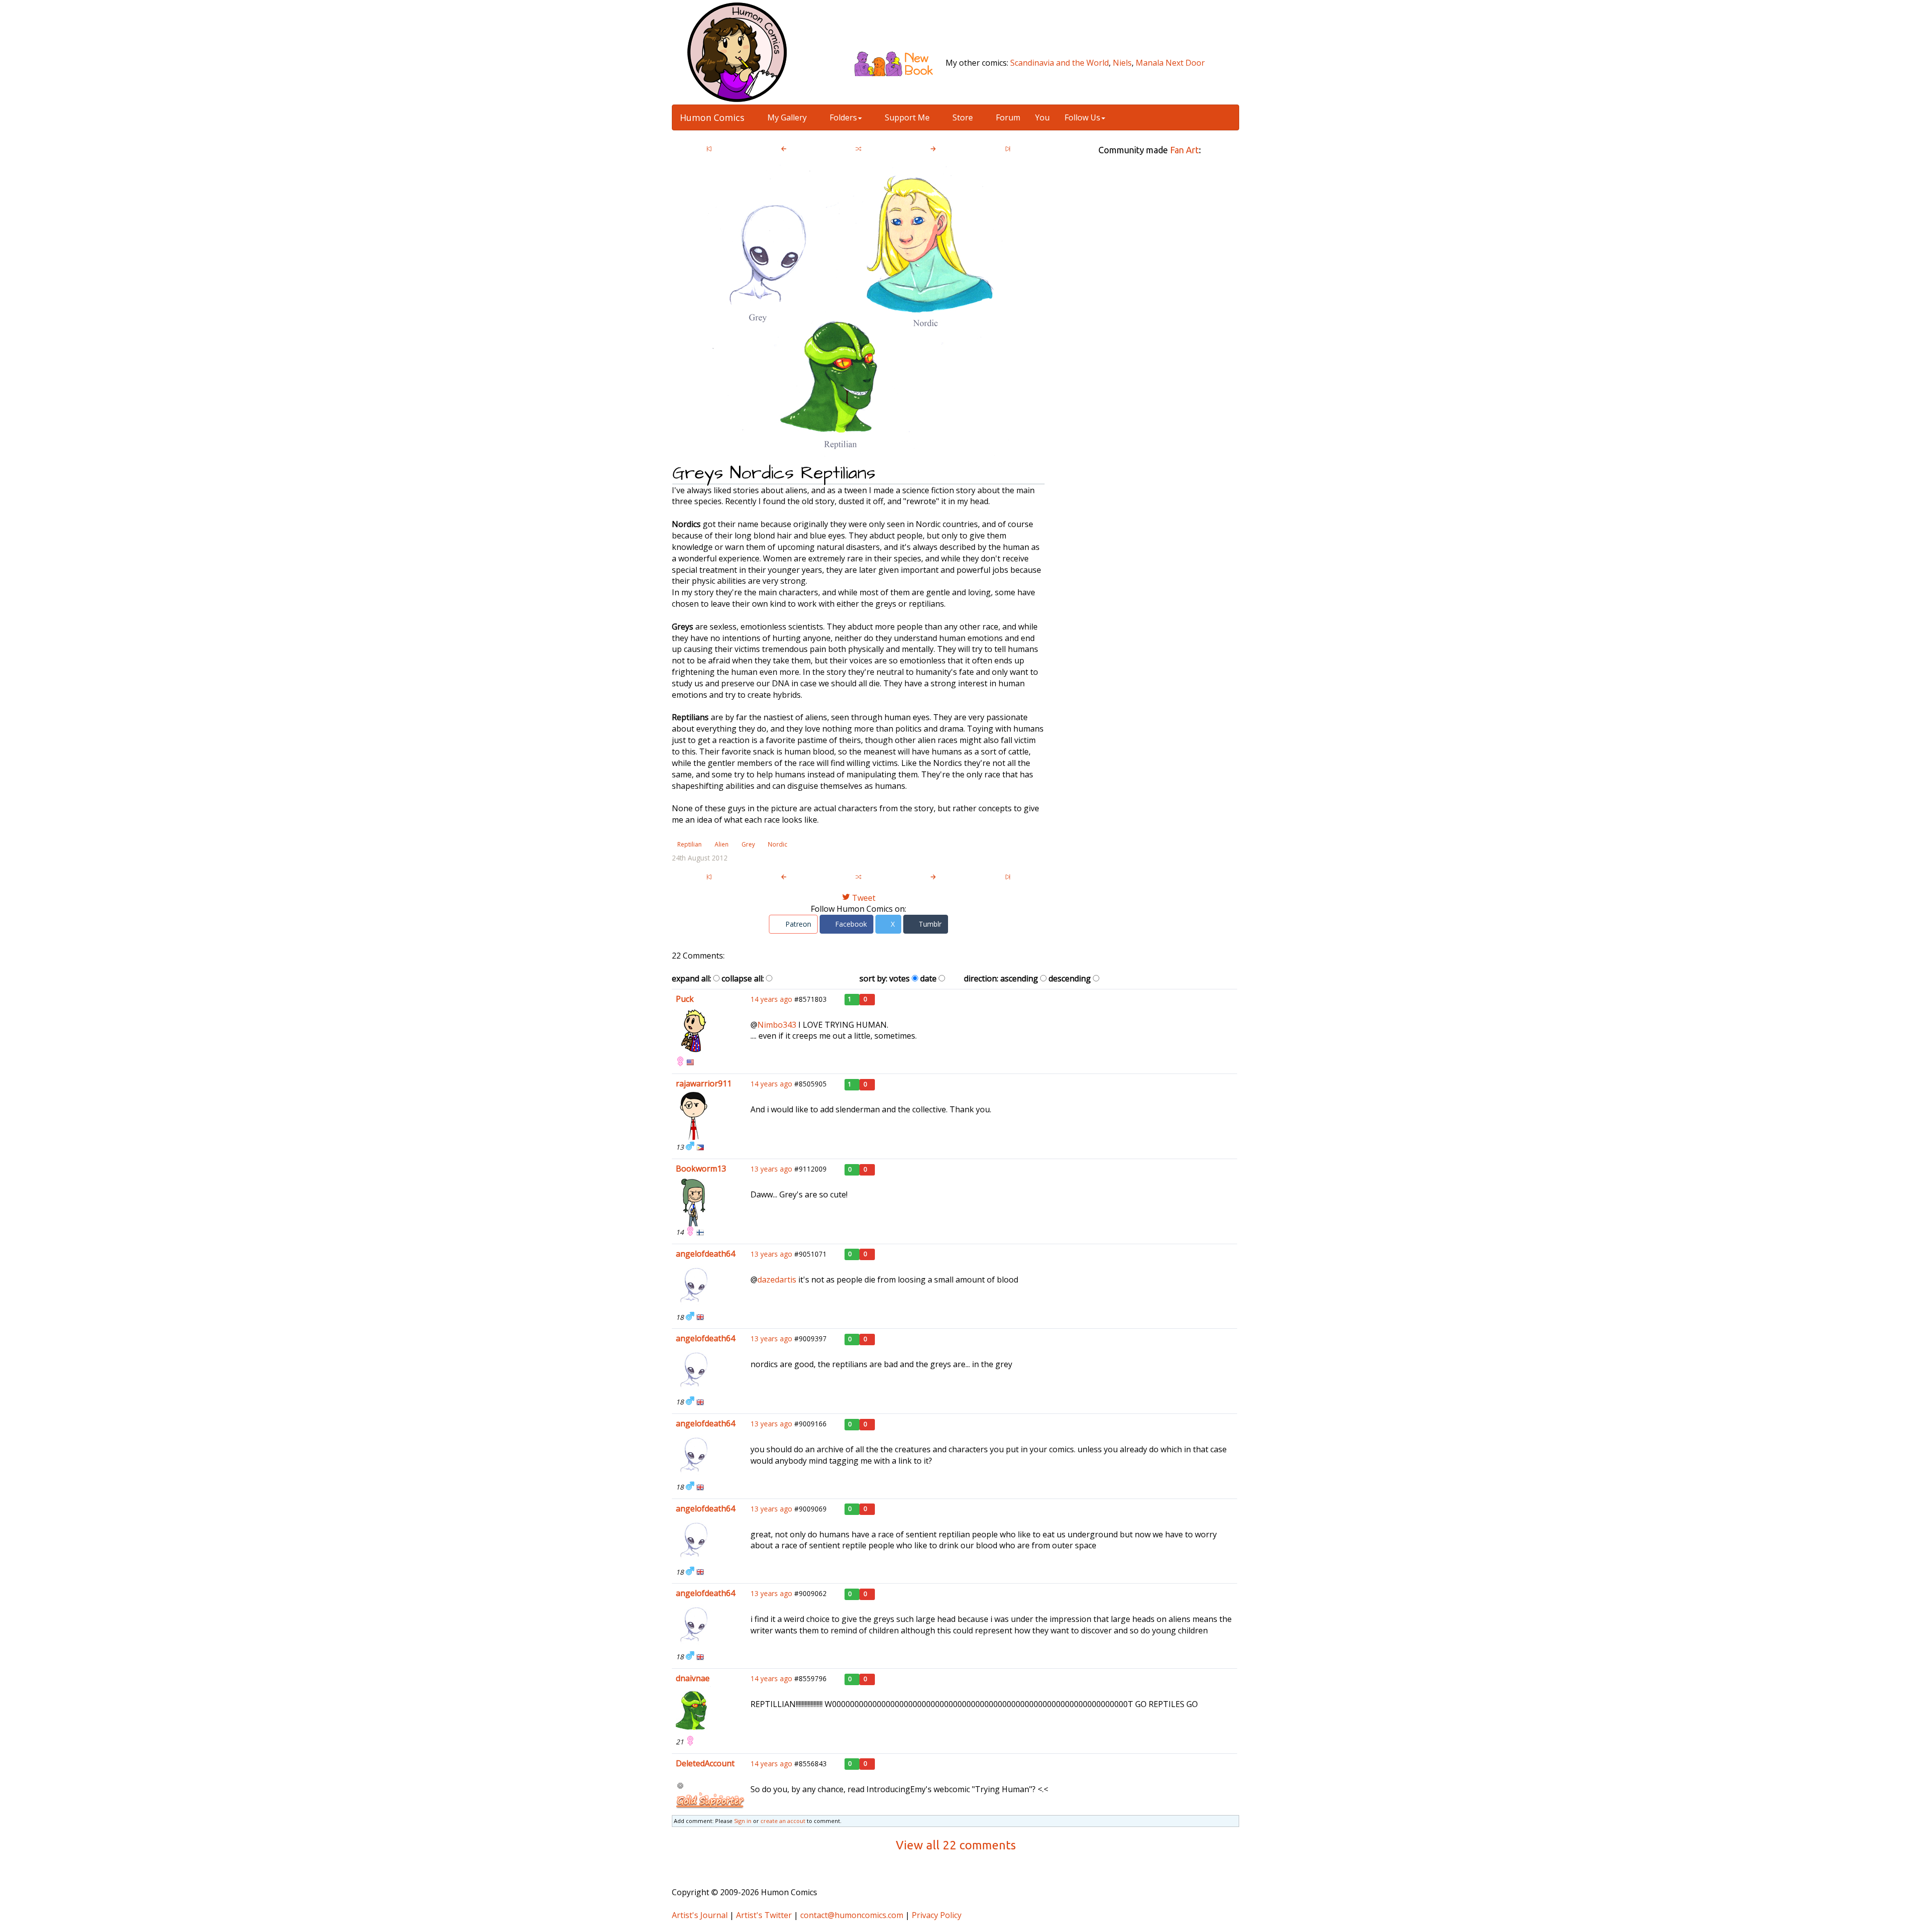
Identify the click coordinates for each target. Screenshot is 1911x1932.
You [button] (1042, 117)
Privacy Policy (937, 1915)
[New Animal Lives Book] (898, 63)
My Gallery (786, 117)
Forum (1007, 117)
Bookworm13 (701, 1169)
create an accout (783, 1821)
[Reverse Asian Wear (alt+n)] (933, 150)
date (928, 978)
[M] (690, 1147)
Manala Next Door (1170, 63)
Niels (1122, 63)
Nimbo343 (777, 1025)
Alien (722, 844)
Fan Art (1184, 150)
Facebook (850, 924)
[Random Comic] (858, 150)
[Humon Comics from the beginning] (709, 150)
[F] (680, 1062)
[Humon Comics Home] (737, 51)
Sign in (743, 1821)
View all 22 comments (956, 1845)
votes (900, 978)
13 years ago (771, 1169)
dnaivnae (693, 1678)
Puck (685, 999)
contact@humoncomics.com (852, 1915)
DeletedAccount (705, 1763)
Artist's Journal (700, 1915)
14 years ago (771, 999)
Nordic (778, 844)
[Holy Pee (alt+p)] (784, 150)
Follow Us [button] (1082, 117)
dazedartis (777, 1280)
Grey (748, 844)
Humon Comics (712, 117)
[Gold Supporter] (710, 1800)
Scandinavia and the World (1060, 63)
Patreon (797, 924)
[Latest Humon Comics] (1008, 150)
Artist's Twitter (764, 1915)
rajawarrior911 (704, 1083)
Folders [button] (842, 117)
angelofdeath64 (705, 1254)
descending (1070, 978)
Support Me (906, 117)
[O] (680, 1786)
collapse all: (743, 978)
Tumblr (929, 924)
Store (962, 117)
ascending (1019, 978)
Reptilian (690, 844)
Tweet (863, 898)
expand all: (691, 978)
